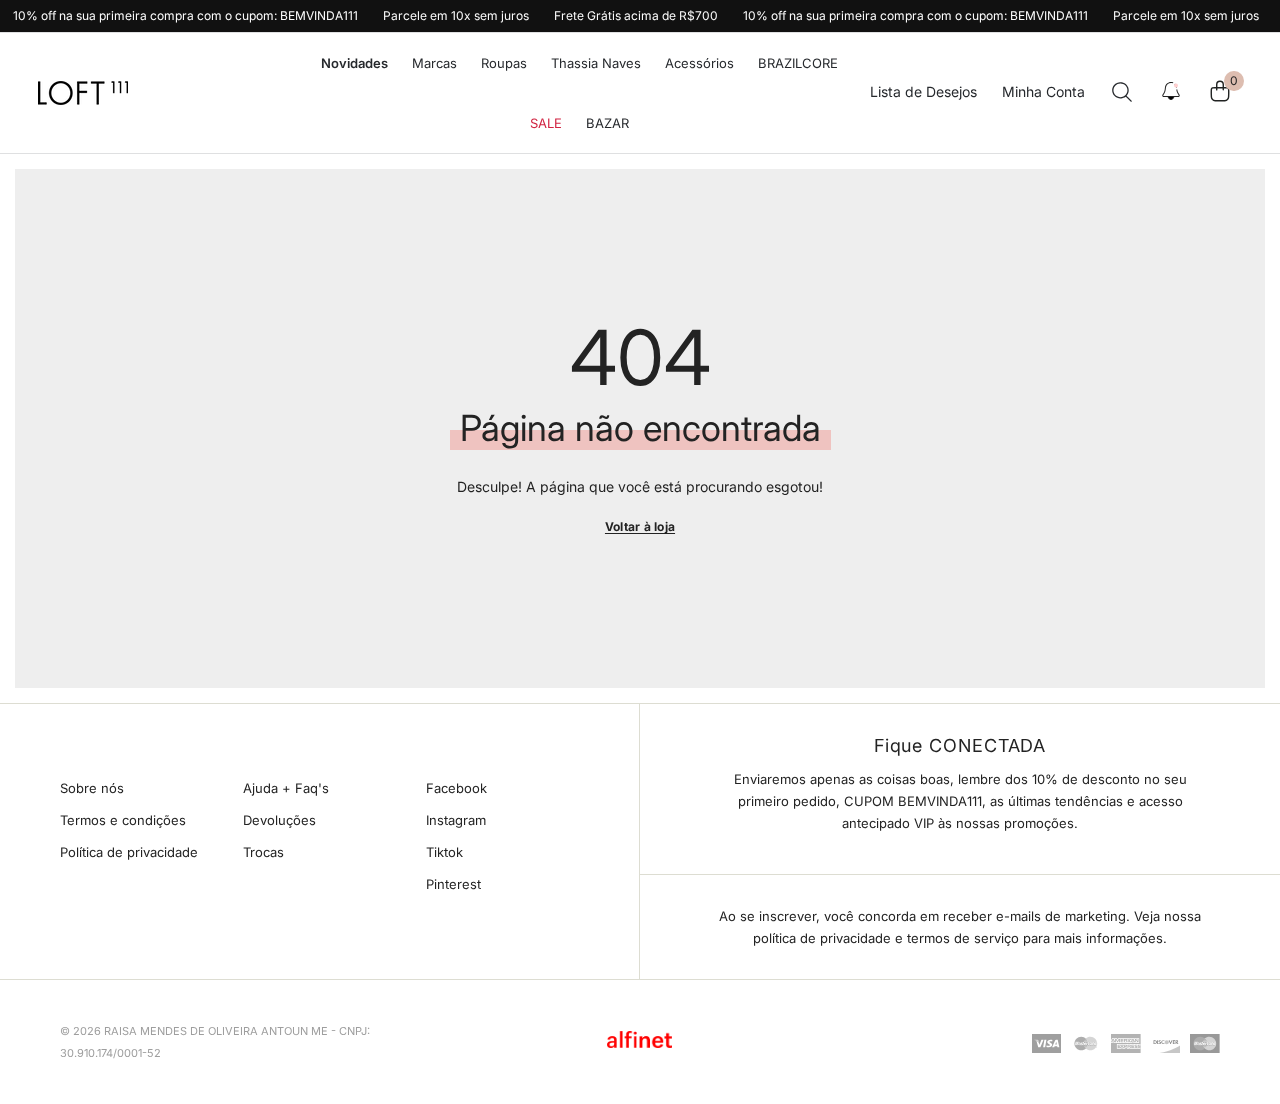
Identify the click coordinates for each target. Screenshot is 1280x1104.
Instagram (456, 820)
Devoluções (279, 820)
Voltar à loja (640, 526)
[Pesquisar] (1122, 92)
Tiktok (444, 852)
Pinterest (453, 884)
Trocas (263, 852)
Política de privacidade (129, 852)
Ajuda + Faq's (286, 788)
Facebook (456, 788)
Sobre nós (92, 788)
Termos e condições (123, 820)
